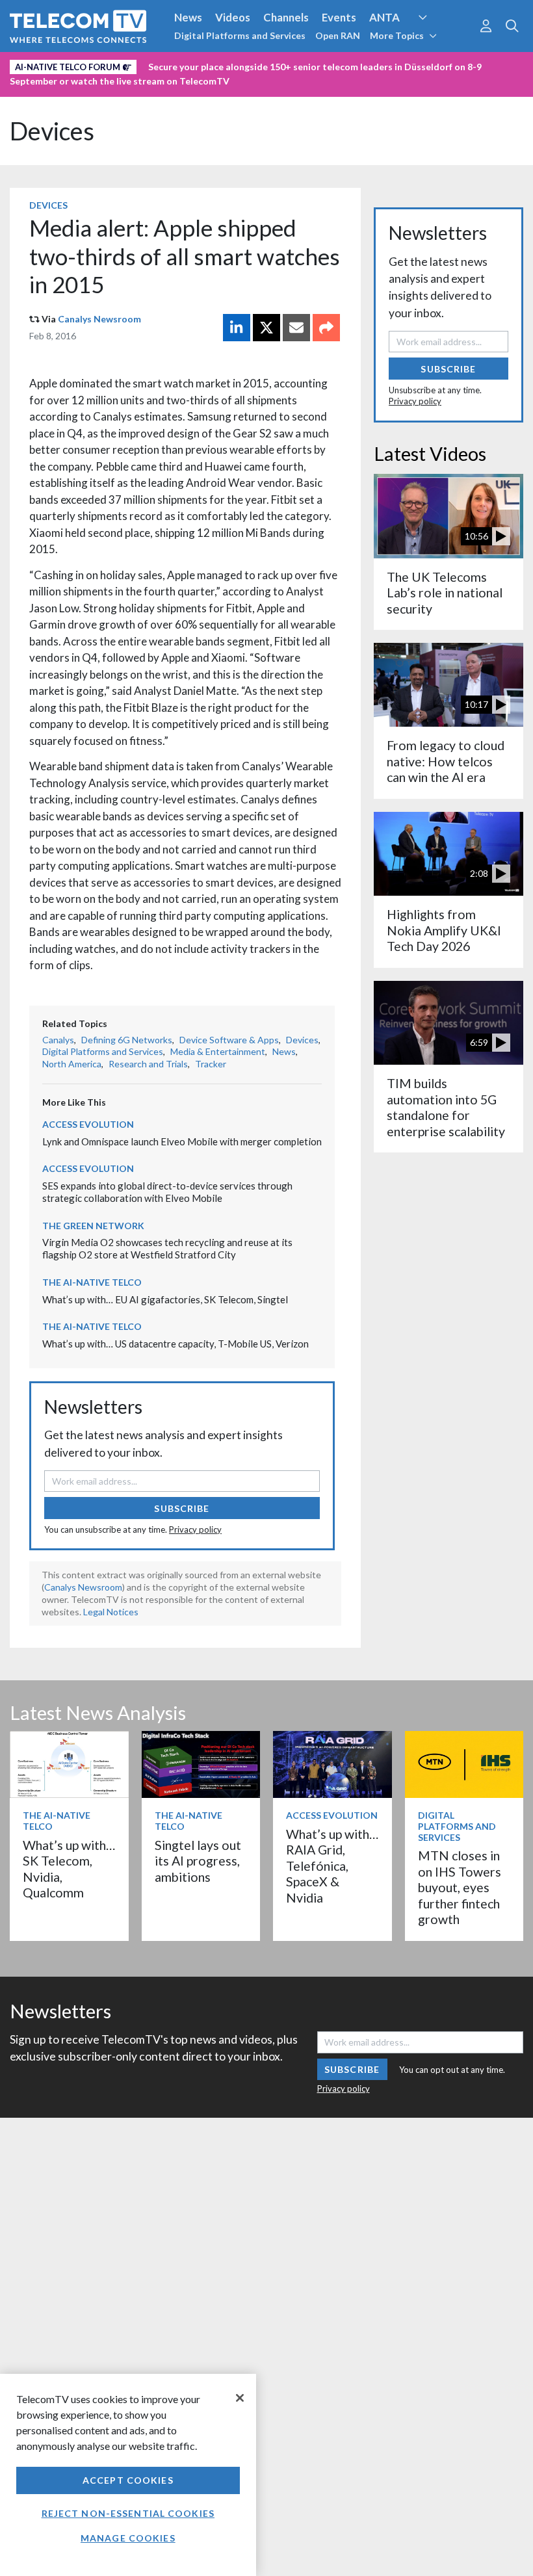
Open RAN (338, 35)
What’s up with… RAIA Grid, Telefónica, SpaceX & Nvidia (332, 1866)
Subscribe (182, 1508)
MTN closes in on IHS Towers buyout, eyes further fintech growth (460, 1887)
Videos (233, 17)
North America (72, 1064)
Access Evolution (88, 1124)
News (188, 17)
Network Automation (438, 42)
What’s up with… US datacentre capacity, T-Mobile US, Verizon (175, 1344)
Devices (52, 131)
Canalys (58, 1040)
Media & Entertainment (218, 1051)
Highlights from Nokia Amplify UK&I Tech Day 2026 (444, 930)
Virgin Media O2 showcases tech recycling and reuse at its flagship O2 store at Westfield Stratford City (167, 1248)
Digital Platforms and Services (240, 35)
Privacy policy (195, 1529)
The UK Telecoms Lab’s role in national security (445, 593)
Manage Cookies (128, 2538)
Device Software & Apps (229, 1040)
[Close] (240, 2398)
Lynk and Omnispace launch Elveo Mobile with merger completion (182, 1141)
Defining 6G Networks (127, 1040)
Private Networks (200, 64)
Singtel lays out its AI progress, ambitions (198, 1861)
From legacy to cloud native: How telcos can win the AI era (446, 761)
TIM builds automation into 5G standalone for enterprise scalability (446, 1107)
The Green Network (93, 1226)
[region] (128, 2475)
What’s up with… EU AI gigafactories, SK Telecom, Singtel (165, 1299)
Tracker (211, 1064)
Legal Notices (111, 1612)
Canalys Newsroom (99, 319)
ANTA (384, 17)
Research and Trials (148, 1064)
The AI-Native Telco (92, 1282)
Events (339, 17)
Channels (286, 17)
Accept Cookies (128, 2480)
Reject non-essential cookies (128, 2513)
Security (274, 64)
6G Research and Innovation (80, 64)
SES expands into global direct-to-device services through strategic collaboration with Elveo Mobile (167, 1192)
